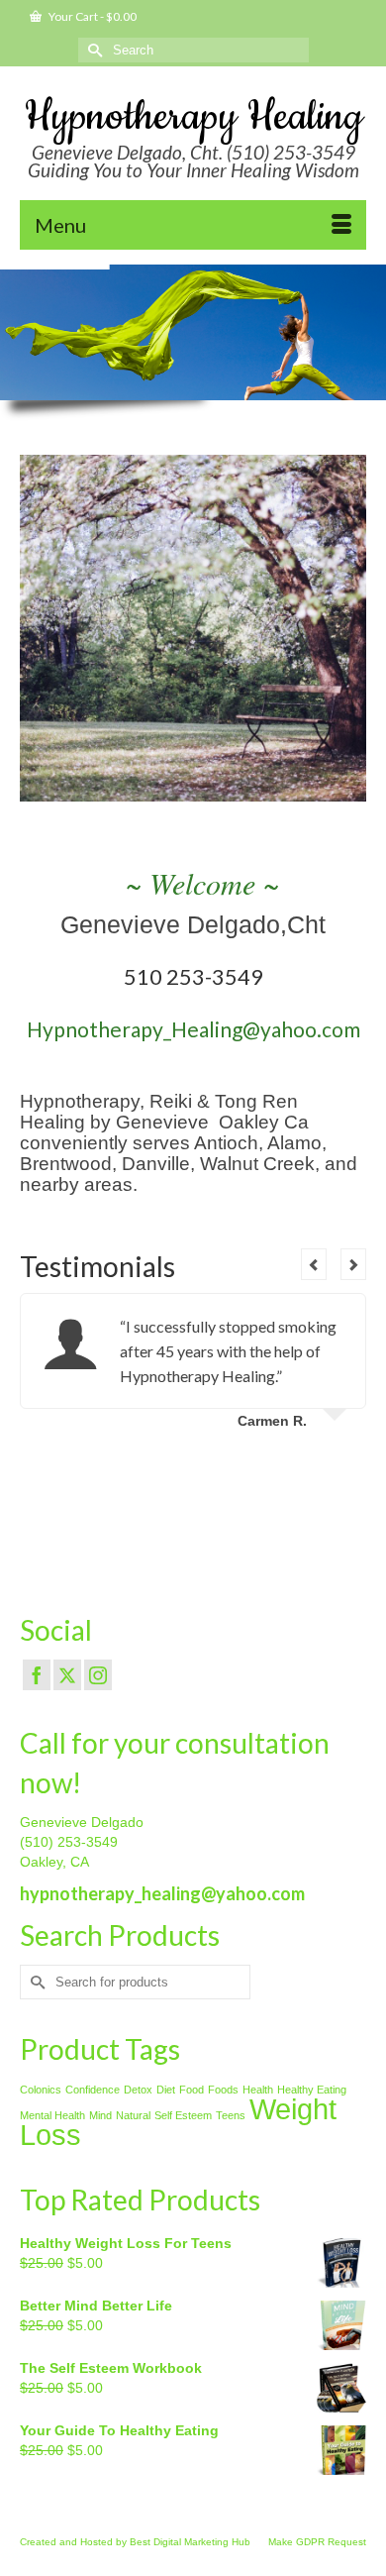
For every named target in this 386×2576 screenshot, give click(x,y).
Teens (231, 2115)
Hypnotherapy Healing (193, 117)
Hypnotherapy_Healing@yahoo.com (193, 1029)
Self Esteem (183, 2115)
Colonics (41, 2090)
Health (258, 2090)
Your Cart (92, 16)
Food (192, 2090)
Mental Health (52, 2115)
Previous (37, 635)
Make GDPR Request (317, 2542)
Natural (133, 2115)
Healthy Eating (312, 2090)
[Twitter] (67, 1675)
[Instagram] (98, 1675)
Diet (166, 2090)
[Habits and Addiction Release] (193, 628)
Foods (223, 2090)
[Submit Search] (93, 50)
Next (349, 635)
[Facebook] (37, 1675)
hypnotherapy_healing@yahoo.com (162, 1893)
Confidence (93, 2090)
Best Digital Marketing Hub (190, 2542)
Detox (138, 2090)
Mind (100, 2115)
